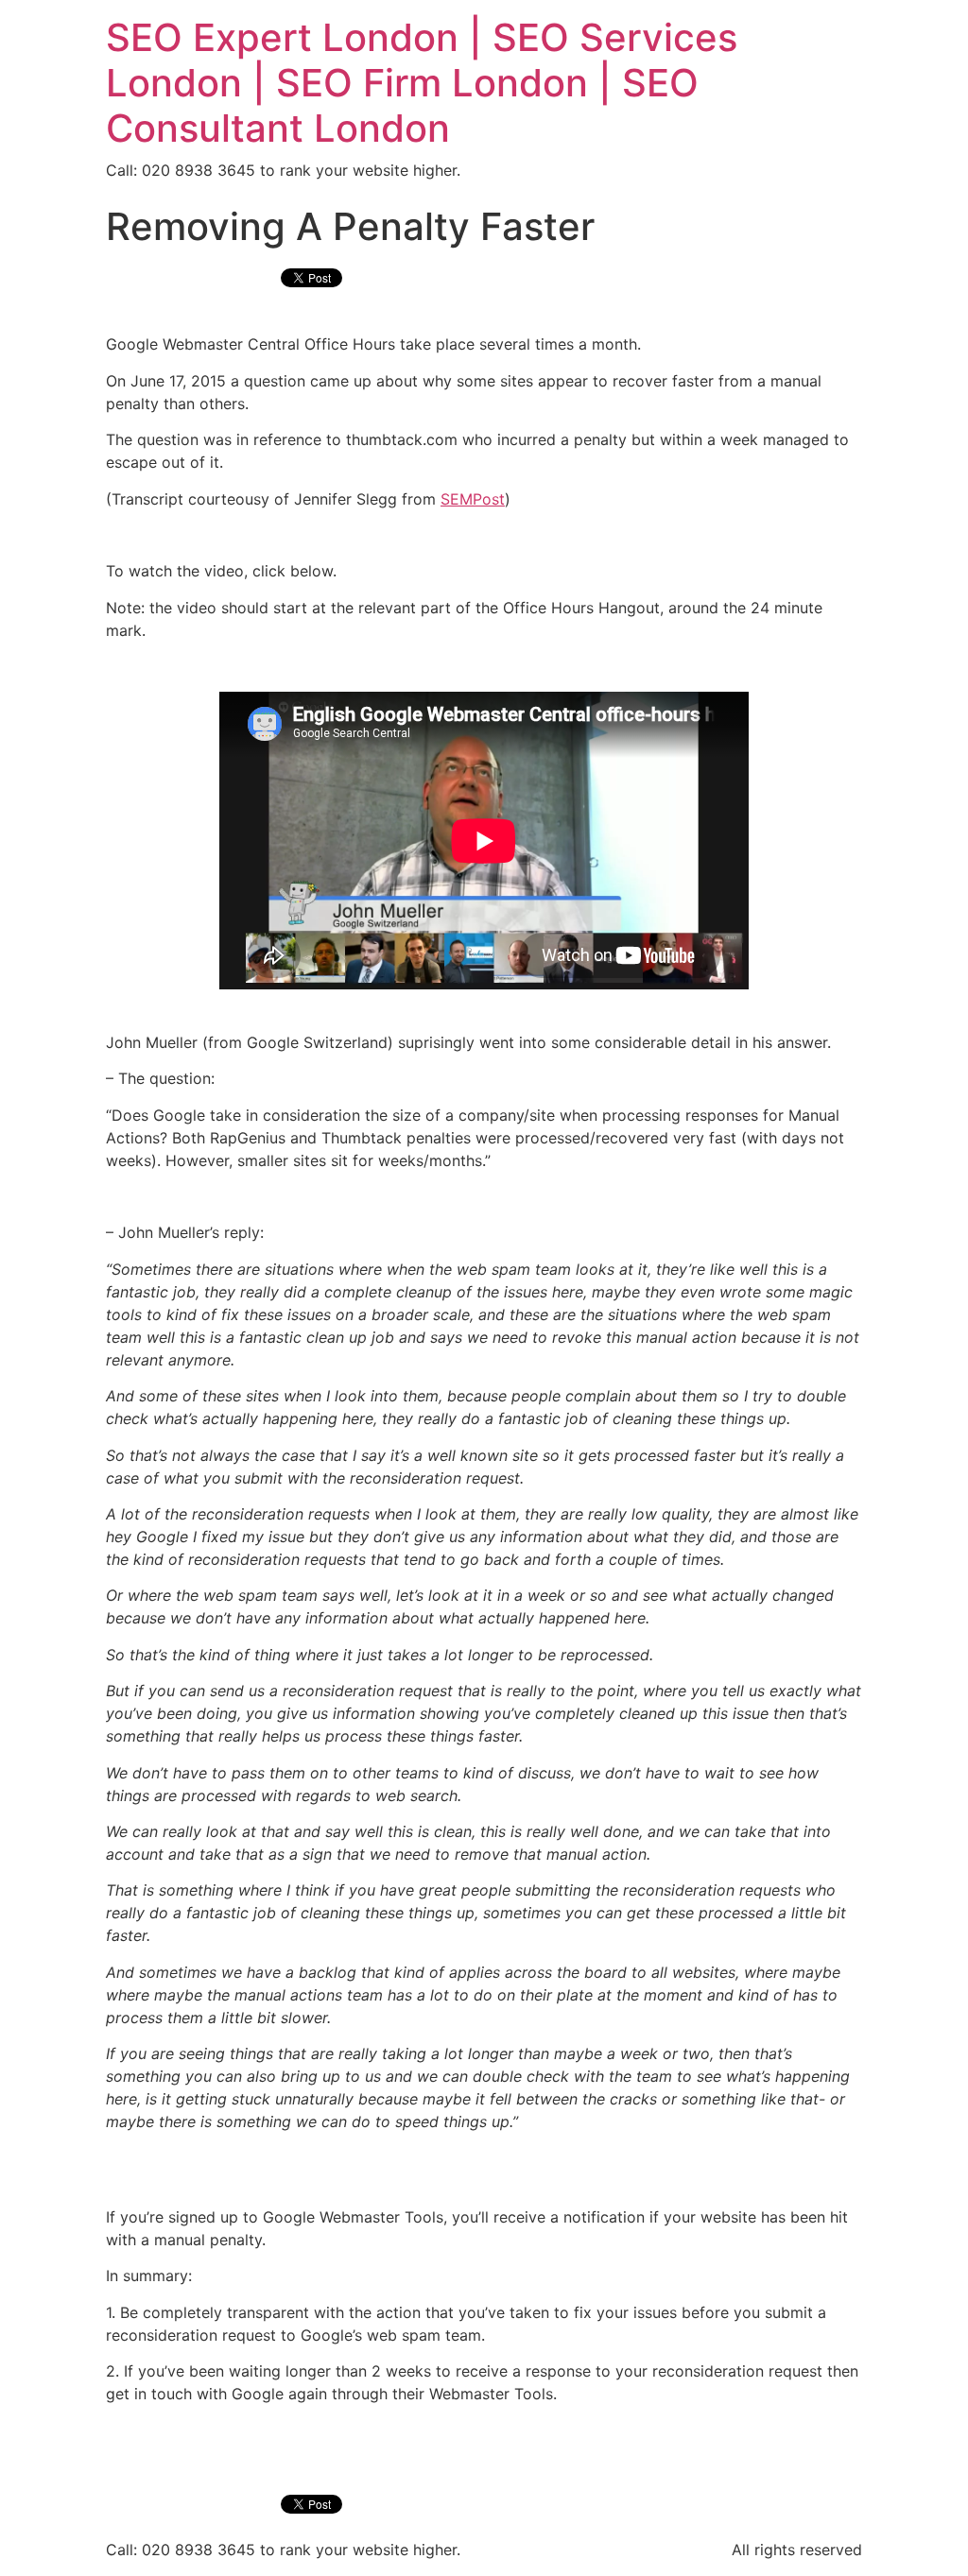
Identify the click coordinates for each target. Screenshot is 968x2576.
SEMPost (473, 499)
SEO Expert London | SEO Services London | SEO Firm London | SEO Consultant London (422, 83)
